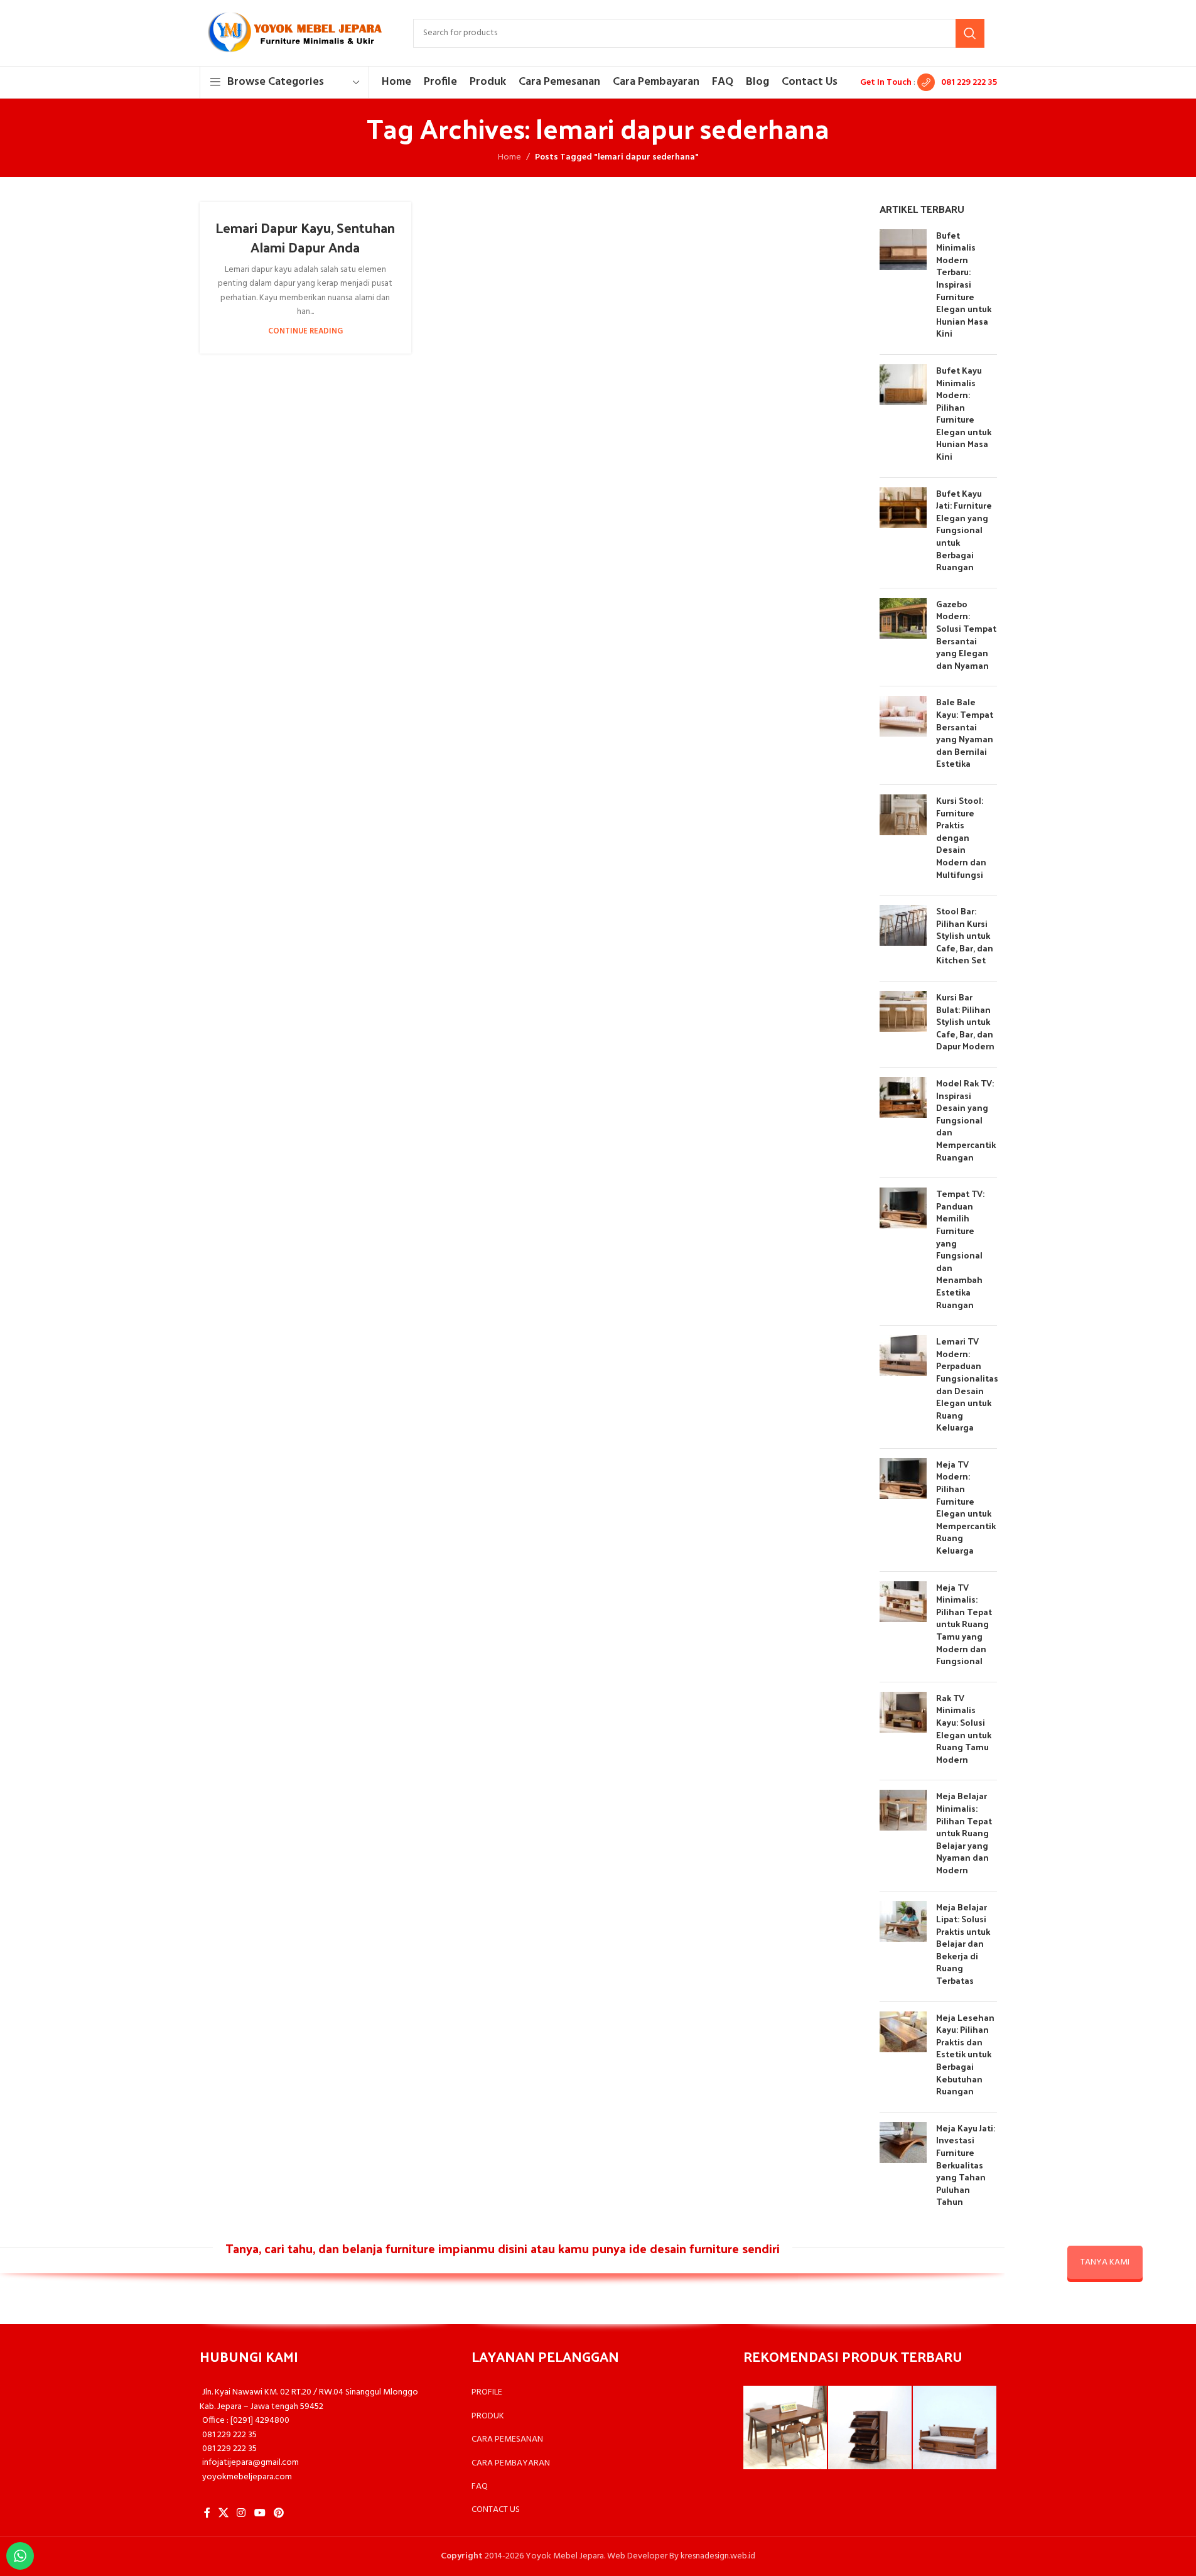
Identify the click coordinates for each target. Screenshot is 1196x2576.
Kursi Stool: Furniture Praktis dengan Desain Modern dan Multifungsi (961, 837)
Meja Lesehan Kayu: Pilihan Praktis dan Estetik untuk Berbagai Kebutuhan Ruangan (965, 2054)
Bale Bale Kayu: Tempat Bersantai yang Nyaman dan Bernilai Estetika (965, 733)
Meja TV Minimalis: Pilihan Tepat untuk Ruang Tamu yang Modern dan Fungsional (964, 1624)
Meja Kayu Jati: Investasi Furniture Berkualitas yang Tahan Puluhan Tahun (966, 2165)
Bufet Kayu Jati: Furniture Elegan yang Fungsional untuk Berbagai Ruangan (964, 530)
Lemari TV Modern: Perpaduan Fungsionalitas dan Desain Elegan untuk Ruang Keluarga (967, 1384)
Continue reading (305, 332)
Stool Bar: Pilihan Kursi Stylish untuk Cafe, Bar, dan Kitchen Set (965, 935)
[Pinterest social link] (278, 2513)
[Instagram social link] (241, 2513)
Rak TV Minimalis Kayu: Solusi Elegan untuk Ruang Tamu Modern (964, 1729)
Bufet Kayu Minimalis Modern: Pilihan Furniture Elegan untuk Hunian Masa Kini (964, 413)
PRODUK (488, 2416)
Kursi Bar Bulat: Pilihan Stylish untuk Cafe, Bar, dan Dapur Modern (965, 1021)
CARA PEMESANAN (507, 2439)
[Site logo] (294, 33)
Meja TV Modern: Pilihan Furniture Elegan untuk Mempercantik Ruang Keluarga (966, 1507)
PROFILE (487, 2392)
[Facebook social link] (207, 2513)
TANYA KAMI (1105, 2262)
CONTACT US (496, 2510)
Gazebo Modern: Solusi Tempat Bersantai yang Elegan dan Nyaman (966, 635)
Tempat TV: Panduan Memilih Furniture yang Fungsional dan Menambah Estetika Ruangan (960, 1249)
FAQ (480, 2487)
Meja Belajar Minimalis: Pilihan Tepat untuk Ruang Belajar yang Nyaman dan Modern (964, 1833)
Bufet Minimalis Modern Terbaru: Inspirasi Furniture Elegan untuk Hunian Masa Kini (964, 284)
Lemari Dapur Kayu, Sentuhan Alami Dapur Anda (305, 237)
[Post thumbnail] (903, 287)
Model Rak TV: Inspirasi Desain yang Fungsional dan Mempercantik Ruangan (966, 1120)
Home (509, 158)
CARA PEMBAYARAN (511, 2463)
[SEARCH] (970, 33)
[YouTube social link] (260, 2513)
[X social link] (224, 2513)
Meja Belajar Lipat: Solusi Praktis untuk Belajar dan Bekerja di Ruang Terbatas (963, 1944)
